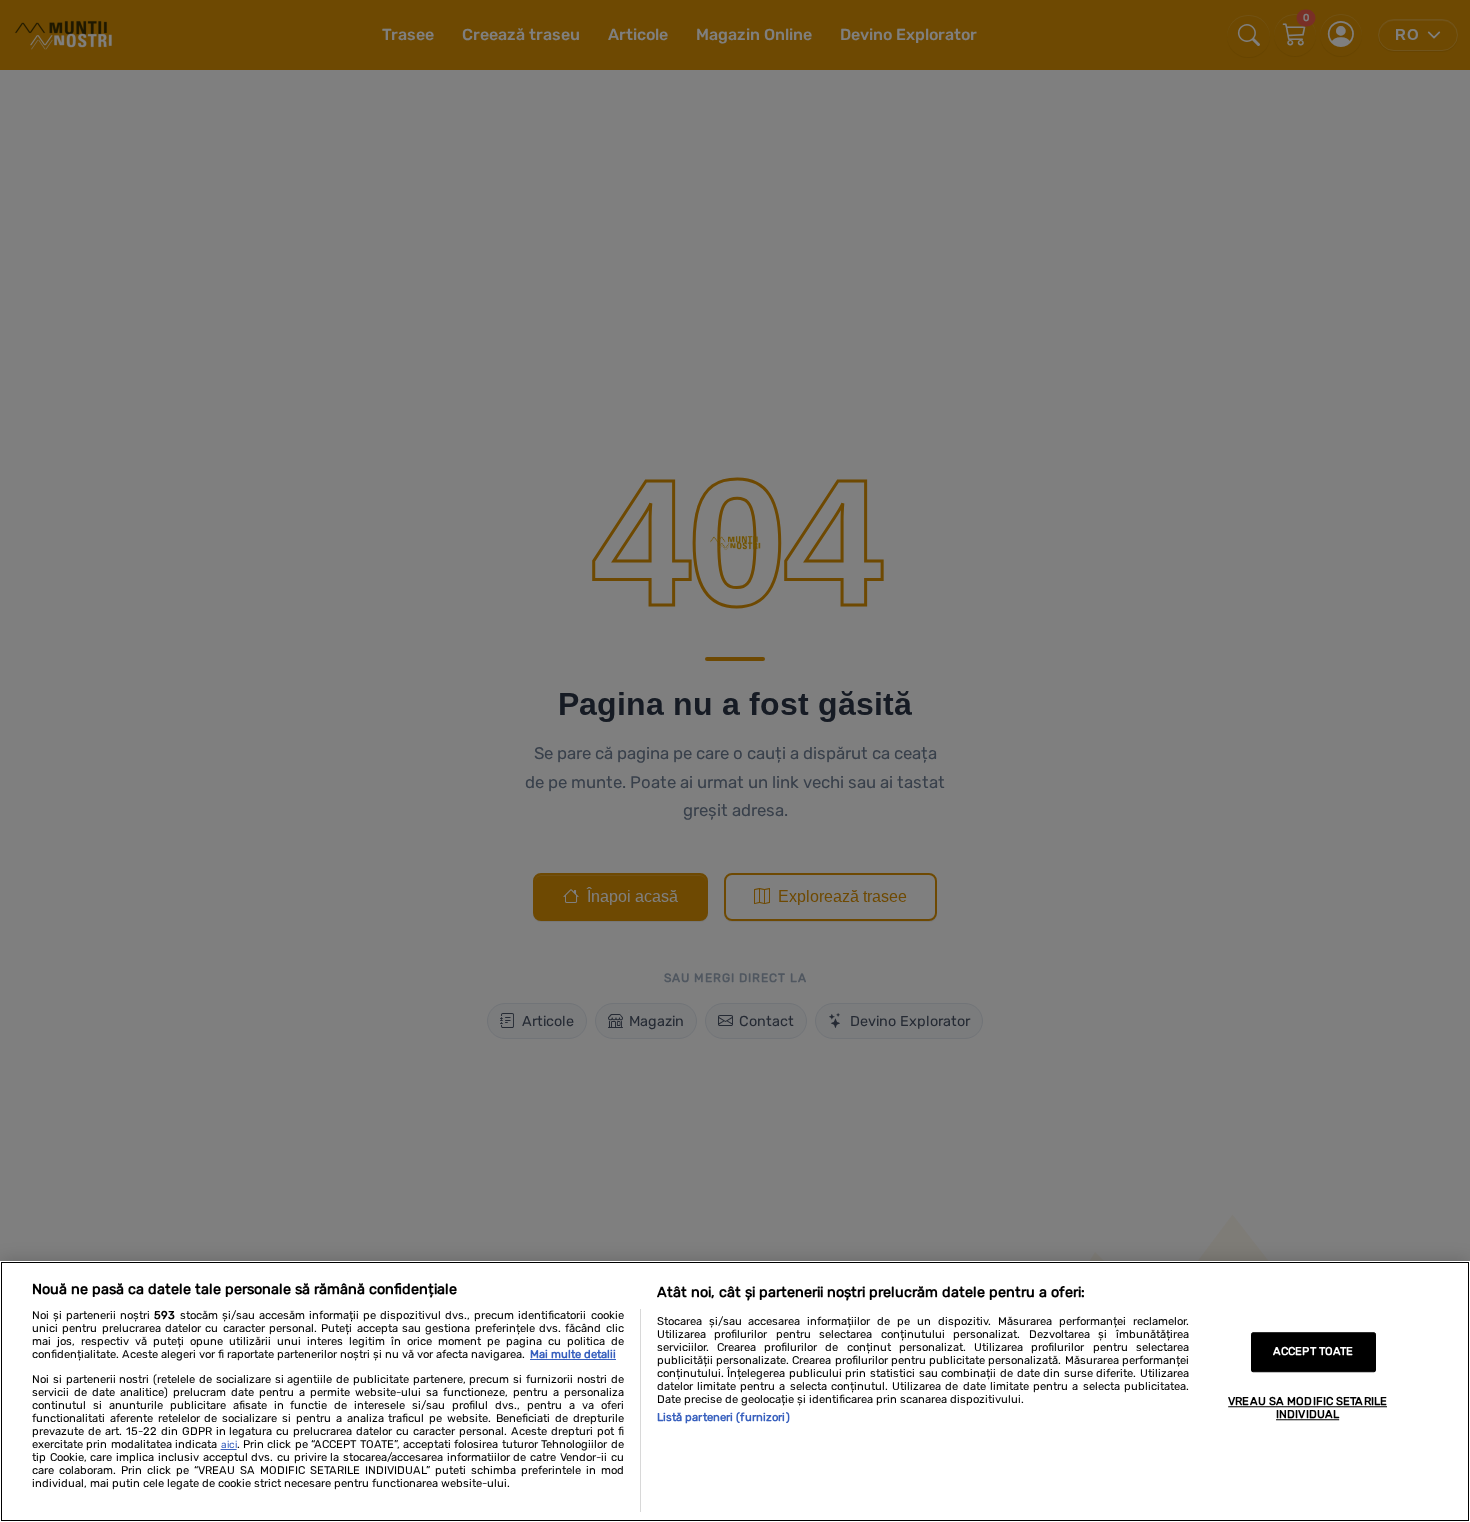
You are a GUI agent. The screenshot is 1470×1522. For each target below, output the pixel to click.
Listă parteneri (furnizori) (723, 1417)
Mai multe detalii (573, 1354)
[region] (735, 1391)
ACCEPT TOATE (1313, 1352)
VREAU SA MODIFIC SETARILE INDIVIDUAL (1307, 1408)
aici (229, 1445)
